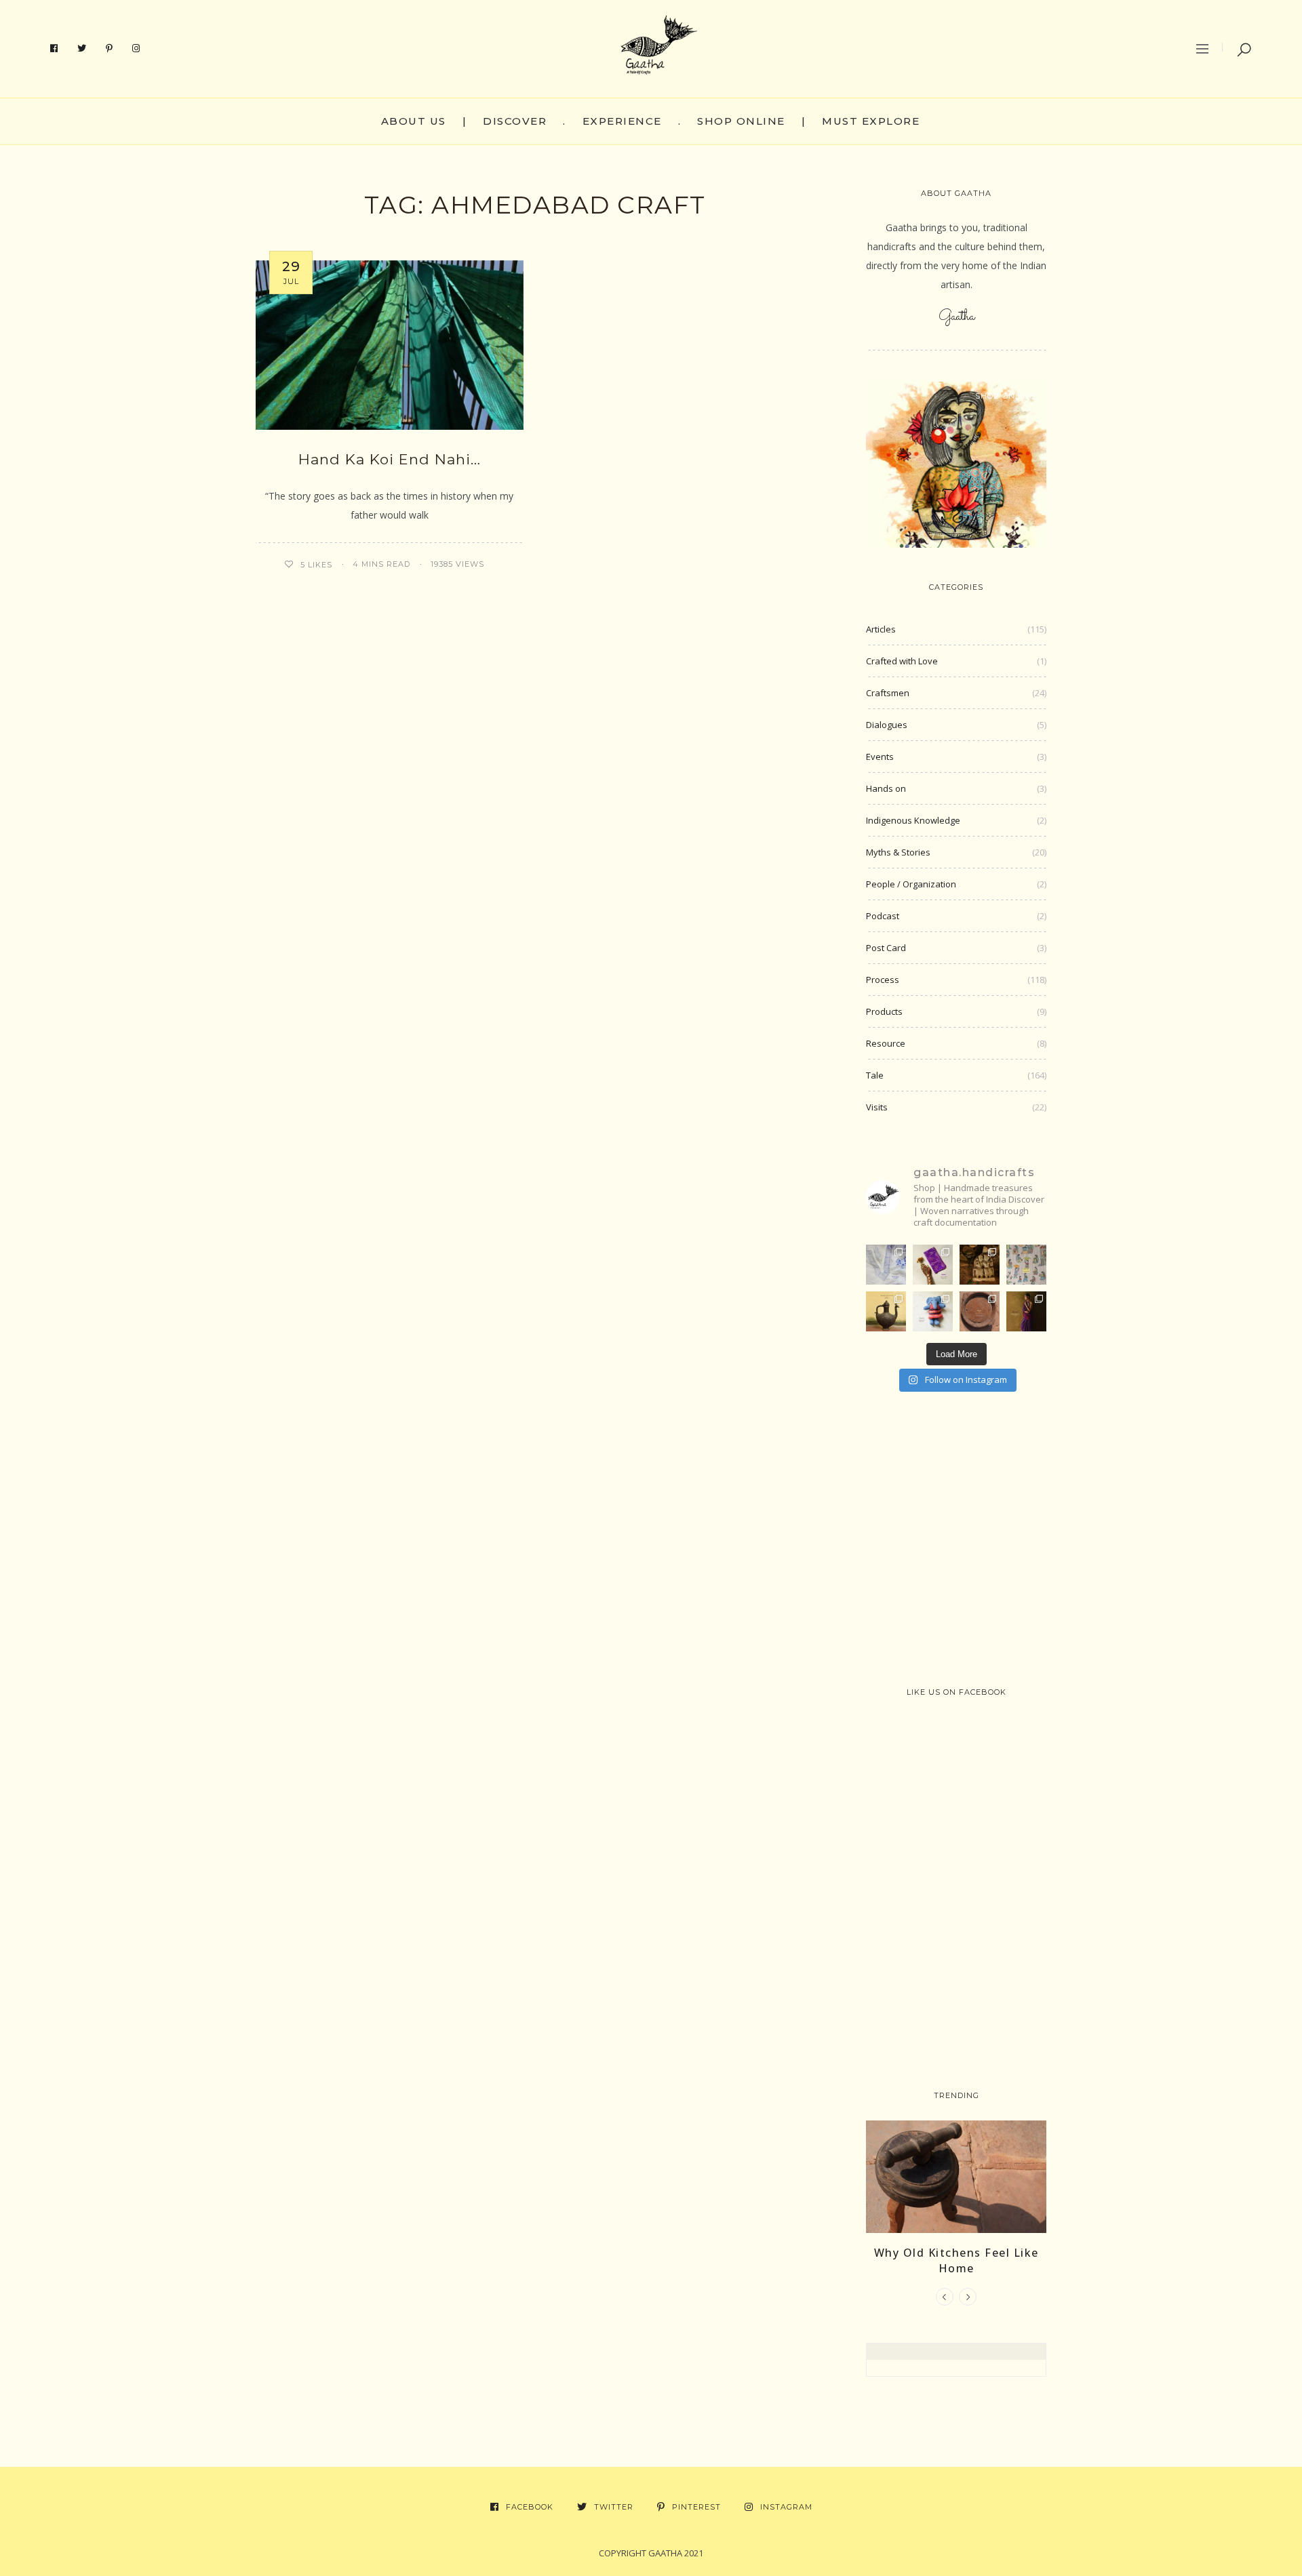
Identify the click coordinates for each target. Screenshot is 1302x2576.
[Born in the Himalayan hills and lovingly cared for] (933, 1311)
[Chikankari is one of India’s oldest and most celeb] (886, 1265)
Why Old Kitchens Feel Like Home (956, 2260)
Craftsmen (888, 693)
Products (884, 1011)
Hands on (886, 788)
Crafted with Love (902, 661)
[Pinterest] (110, 49)
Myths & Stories (898, 852)
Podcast (883, 916)
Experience (622, 121)
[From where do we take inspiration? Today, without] (980, 1265)
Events (880, 757)
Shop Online (741, 121)
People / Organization (911, 884)
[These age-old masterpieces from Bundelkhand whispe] (886, 1311)
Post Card (886, 948)
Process (883, 980)
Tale (875, 1075)
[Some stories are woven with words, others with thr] (1026, 1311)
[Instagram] (136, 49)
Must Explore (871, 121)
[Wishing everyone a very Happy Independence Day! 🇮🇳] (1026, 1265)
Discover (515, 121)
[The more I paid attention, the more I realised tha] (980, 1311)
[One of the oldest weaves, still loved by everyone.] (933, 1265)
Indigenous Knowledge (913, 820)
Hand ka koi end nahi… (390, 459)
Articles (881, 629)
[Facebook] (54, 49)
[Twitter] (82, 49)
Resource (886, 1043)
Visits (877, 1107)
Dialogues (887, 725)
